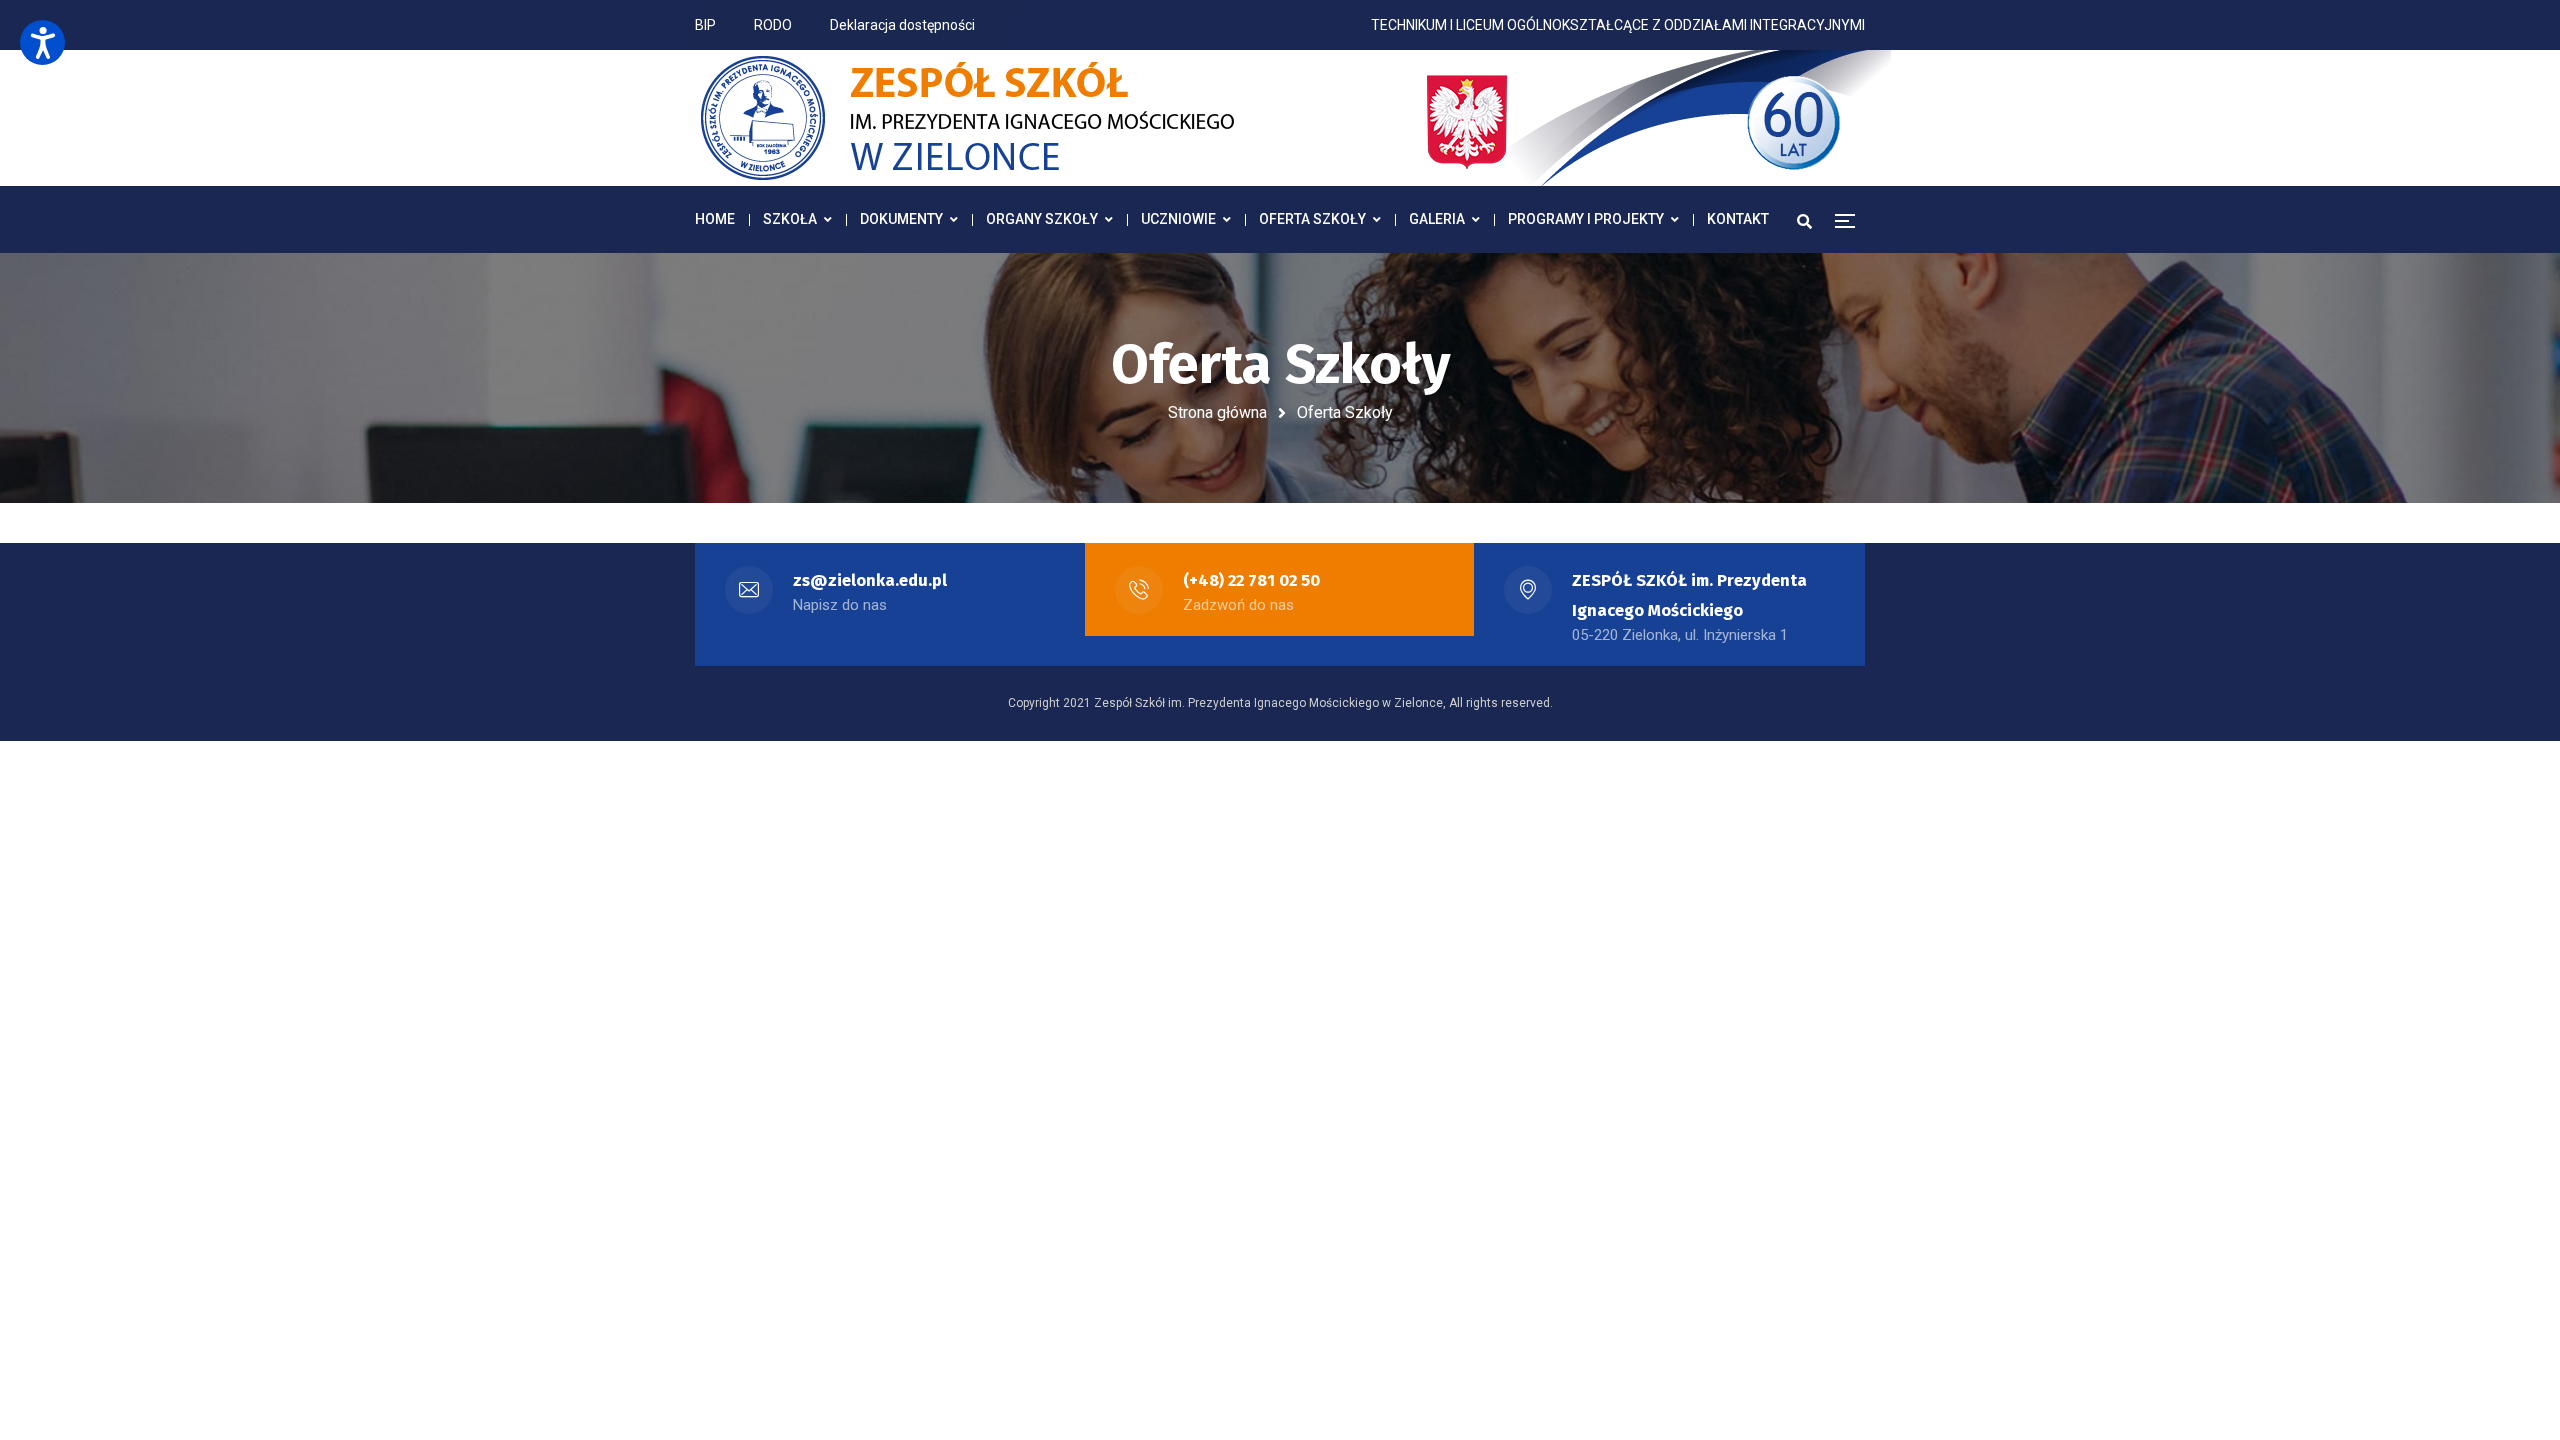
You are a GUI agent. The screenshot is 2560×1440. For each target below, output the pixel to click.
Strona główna (1217, 412)
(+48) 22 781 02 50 (1251, 580)
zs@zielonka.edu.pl (870, 580)
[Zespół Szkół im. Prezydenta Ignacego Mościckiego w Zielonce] (1295, 118)
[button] (42, 42)
